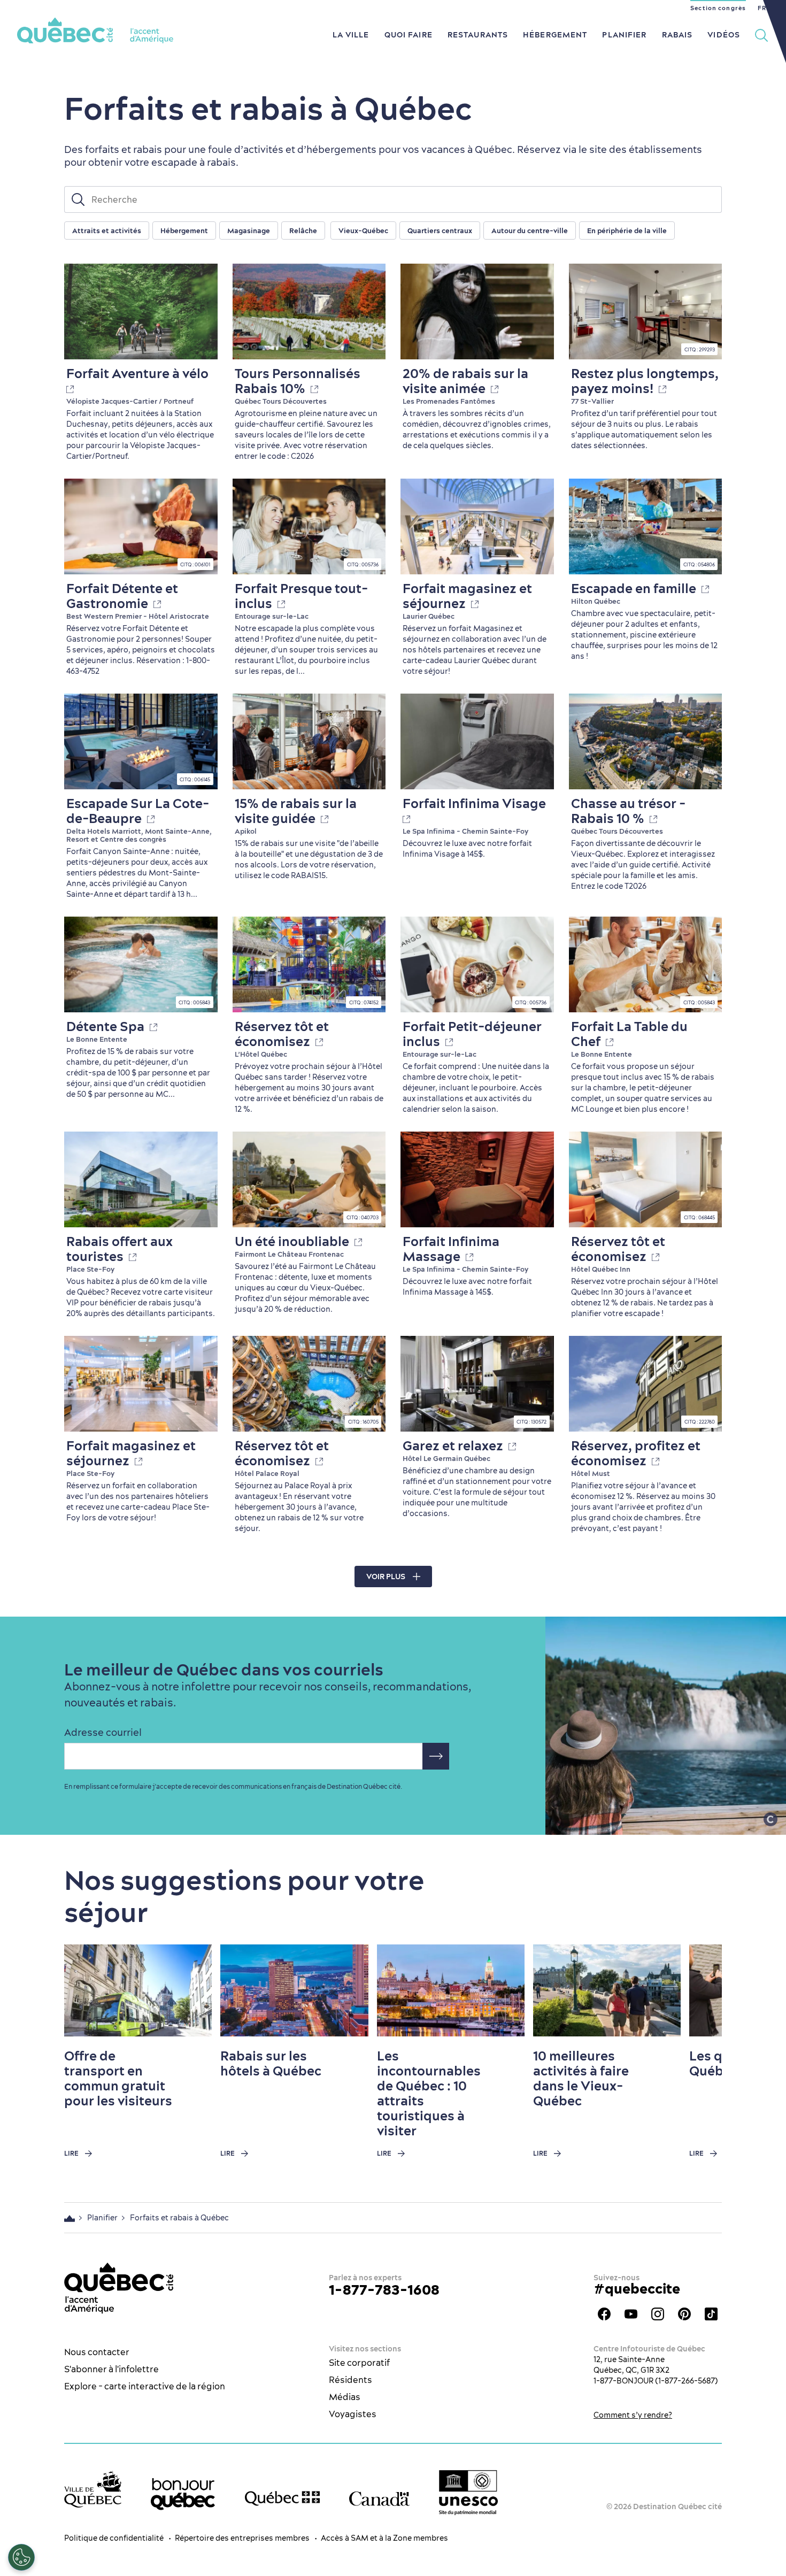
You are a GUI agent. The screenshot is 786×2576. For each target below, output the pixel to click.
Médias (345, 2397)
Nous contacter (97, 2352)
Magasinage (249, 230)
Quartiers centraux (440, 230)
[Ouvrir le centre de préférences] (21, 2557)
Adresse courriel (103, 1733)
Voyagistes (353, 2414)
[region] (425, 231)
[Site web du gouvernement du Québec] (282, 2498)
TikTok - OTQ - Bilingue (711, 2314)
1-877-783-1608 (384, 2290)
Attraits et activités (107, 230)
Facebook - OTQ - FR (604, 2314)
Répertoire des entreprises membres (242, 2538)
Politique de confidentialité (114, 2538)
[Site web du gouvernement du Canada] (379, 2499)
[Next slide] (693, 1990)
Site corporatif (359, 2363)
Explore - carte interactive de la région (145, 2386)
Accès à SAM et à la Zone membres (384, 2538)
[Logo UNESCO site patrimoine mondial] (468, 2493)
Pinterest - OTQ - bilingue (684, 2314)
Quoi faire (409, 35)
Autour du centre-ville (530, 230)
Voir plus (386, 1577)
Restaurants (478, 35)
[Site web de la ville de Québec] (93, 2489)
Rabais (677, 35)
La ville (351, 35)
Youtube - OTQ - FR (631, 2314)
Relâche (303, 230)
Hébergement (555, 35)
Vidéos (724, 35)
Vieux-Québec (363, 230)
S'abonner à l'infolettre (111, 2369)
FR (762, 8)
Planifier (624, 35)
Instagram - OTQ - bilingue (658, 2314)
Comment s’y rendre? (633, 2415)
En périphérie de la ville (627, 230)
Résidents (350, 2380)
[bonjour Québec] (183, 2494)
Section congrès (718, 8)
